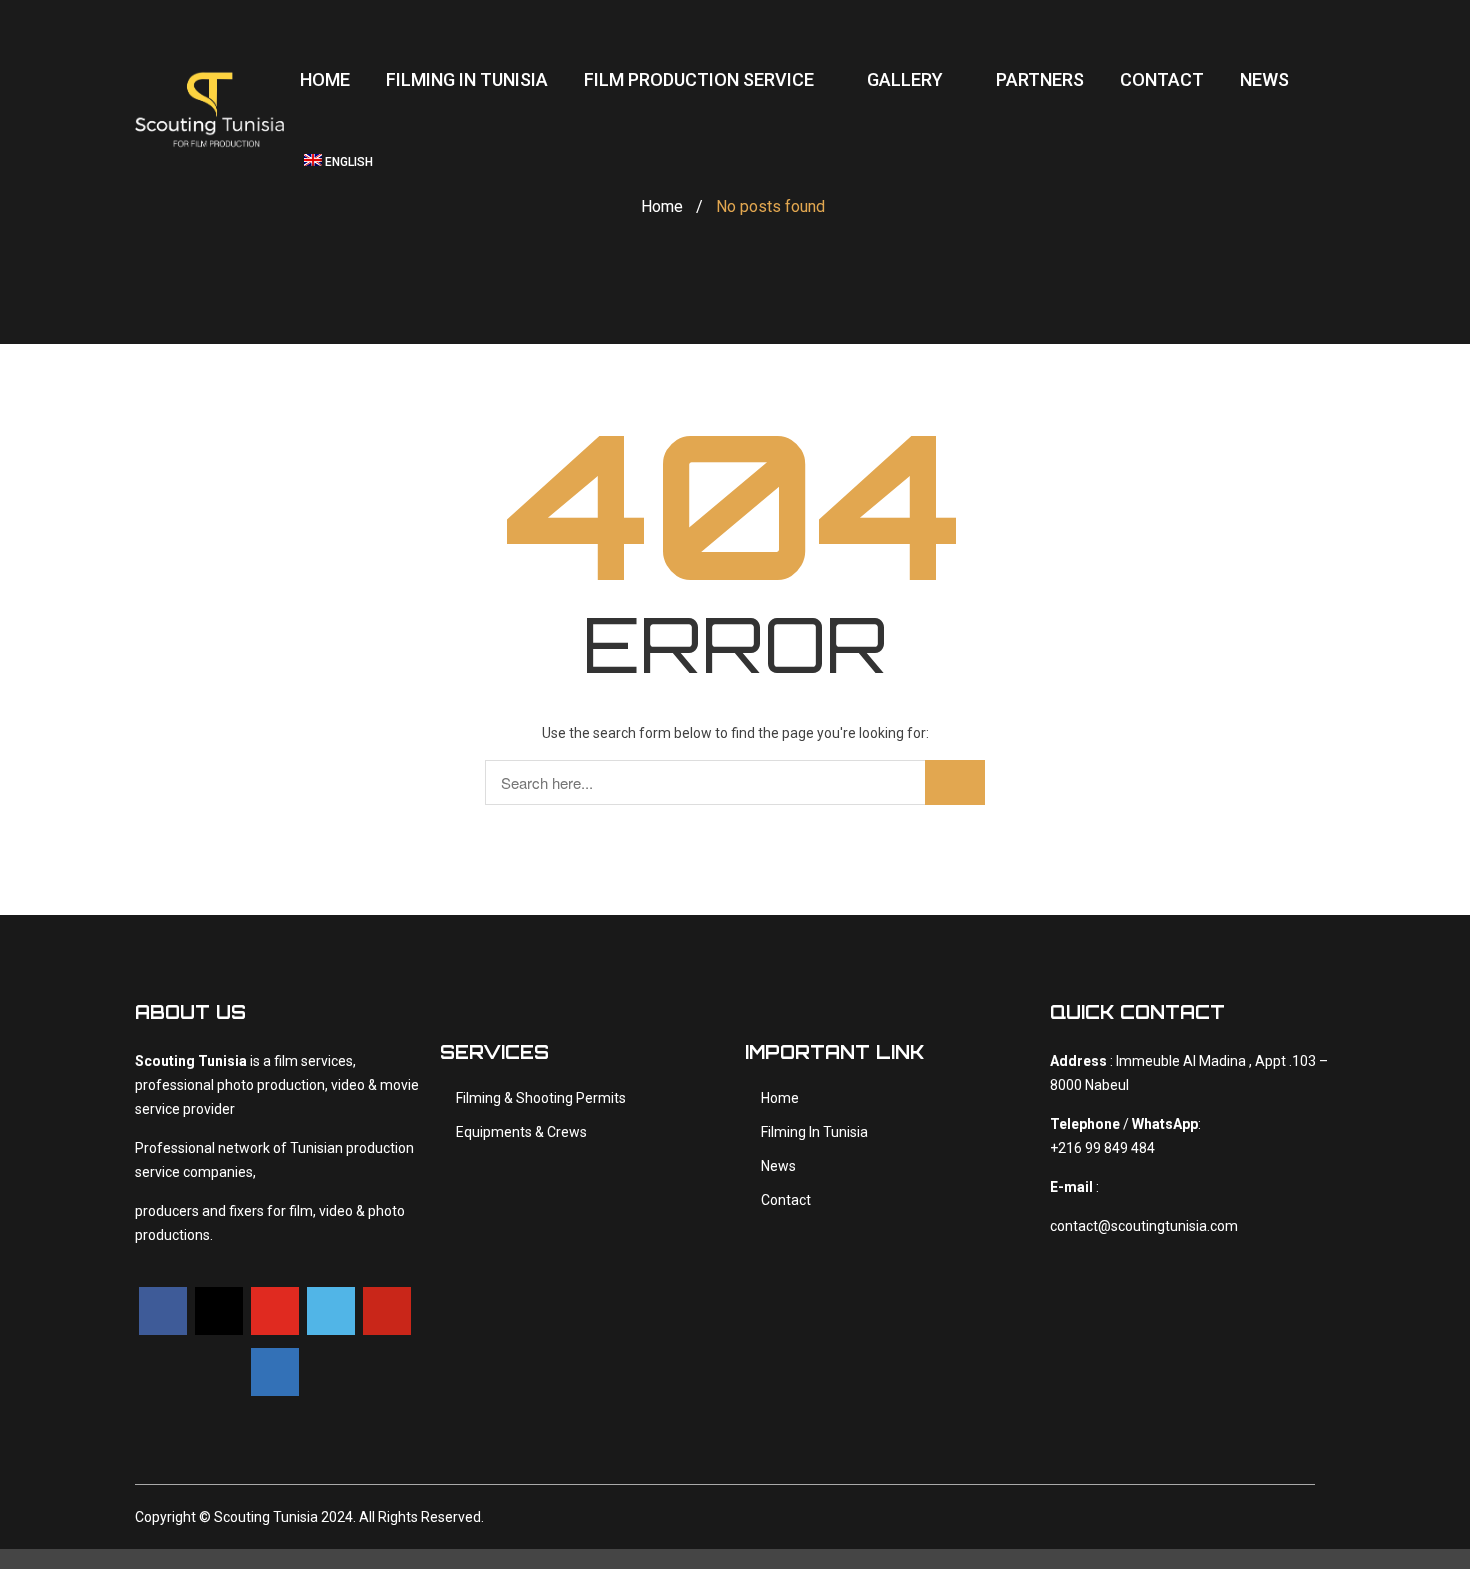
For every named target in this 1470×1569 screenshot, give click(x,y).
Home (662, 206)
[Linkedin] (275, 1372)
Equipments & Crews (521, 1132)
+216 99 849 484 (1102, 1148)
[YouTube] (275, 1311)
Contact (786, 1200)
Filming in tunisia (814, 1132)
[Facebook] (163, 1311)
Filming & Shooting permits (541, 1098)
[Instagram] (219, 1311)
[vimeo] (331, 1311)
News (778, 1166)
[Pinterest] (387, 1311)
